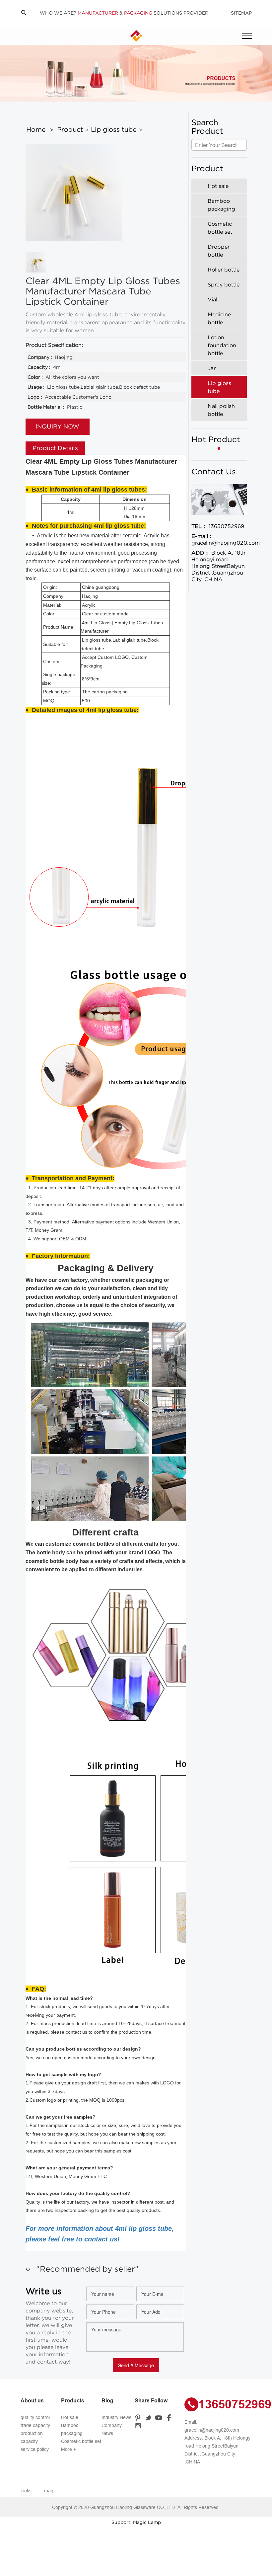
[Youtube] (160, 2417)
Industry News (116, 2417)
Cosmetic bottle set (81, 2441)
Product (70, 129)
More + (68, 2449)
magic (50, 2491)
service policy (35, 2449)
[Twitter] (149, 2417)
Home (36, 129)
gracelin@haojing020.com (219, 539)
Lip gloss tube (114, 129)
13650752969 (218, 526)
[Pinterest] (139, 2417)
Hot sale (70, 2417)
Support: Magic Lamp (136, 2522)
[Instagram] (139, 2425)
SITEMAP (241, 13)
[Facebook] (170, 2417)
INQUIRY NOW (57, 427)
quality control (35, 2417)
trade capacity (35, 2425)
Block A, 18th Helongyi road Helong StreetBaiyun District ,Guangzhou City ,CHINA (218, 566)
